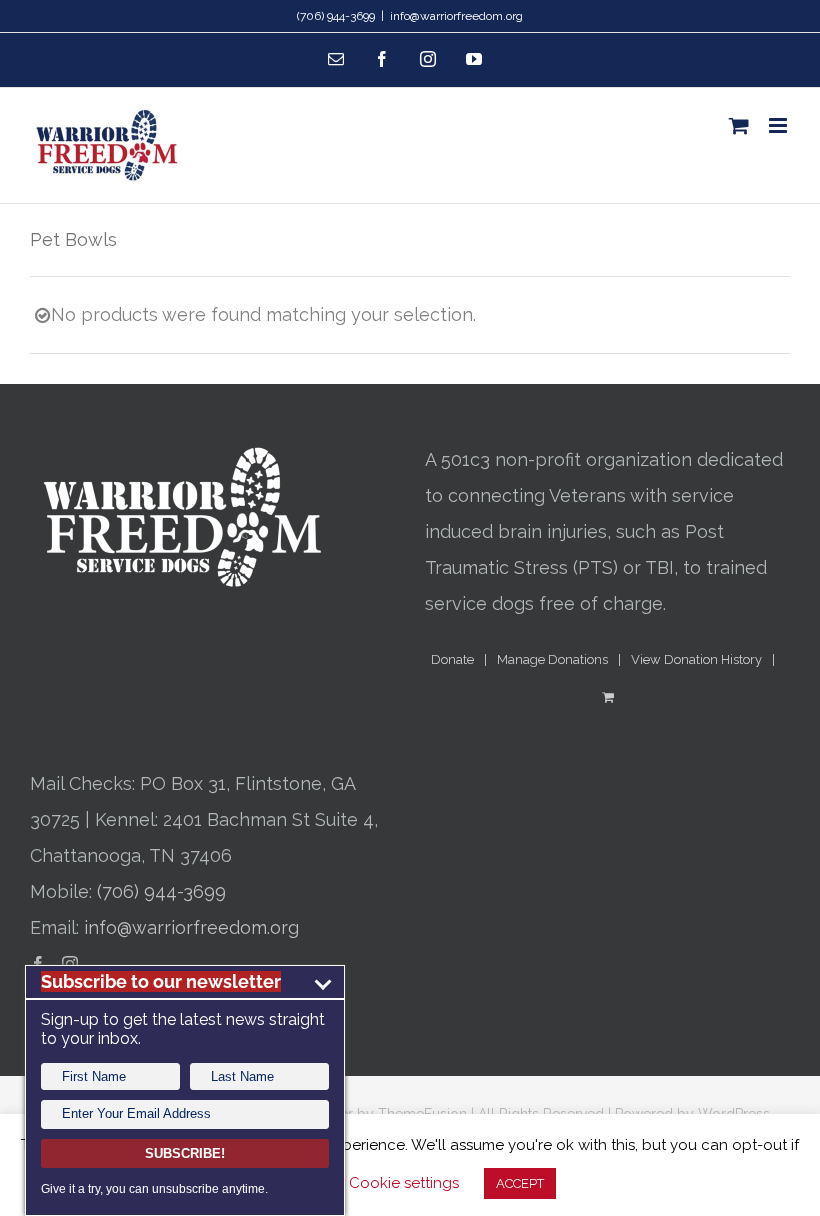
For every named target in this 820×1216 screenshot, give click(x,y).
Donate (452, 659)
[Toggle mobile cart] (739, 125)
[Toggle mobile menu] (779, 125)
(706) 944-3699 (161, 891)
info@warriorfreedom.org (456, 16)
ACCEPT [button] (520, 1183)
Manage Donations (552, 659)
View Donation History (696, 659)
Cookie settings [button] (404, 1183)
